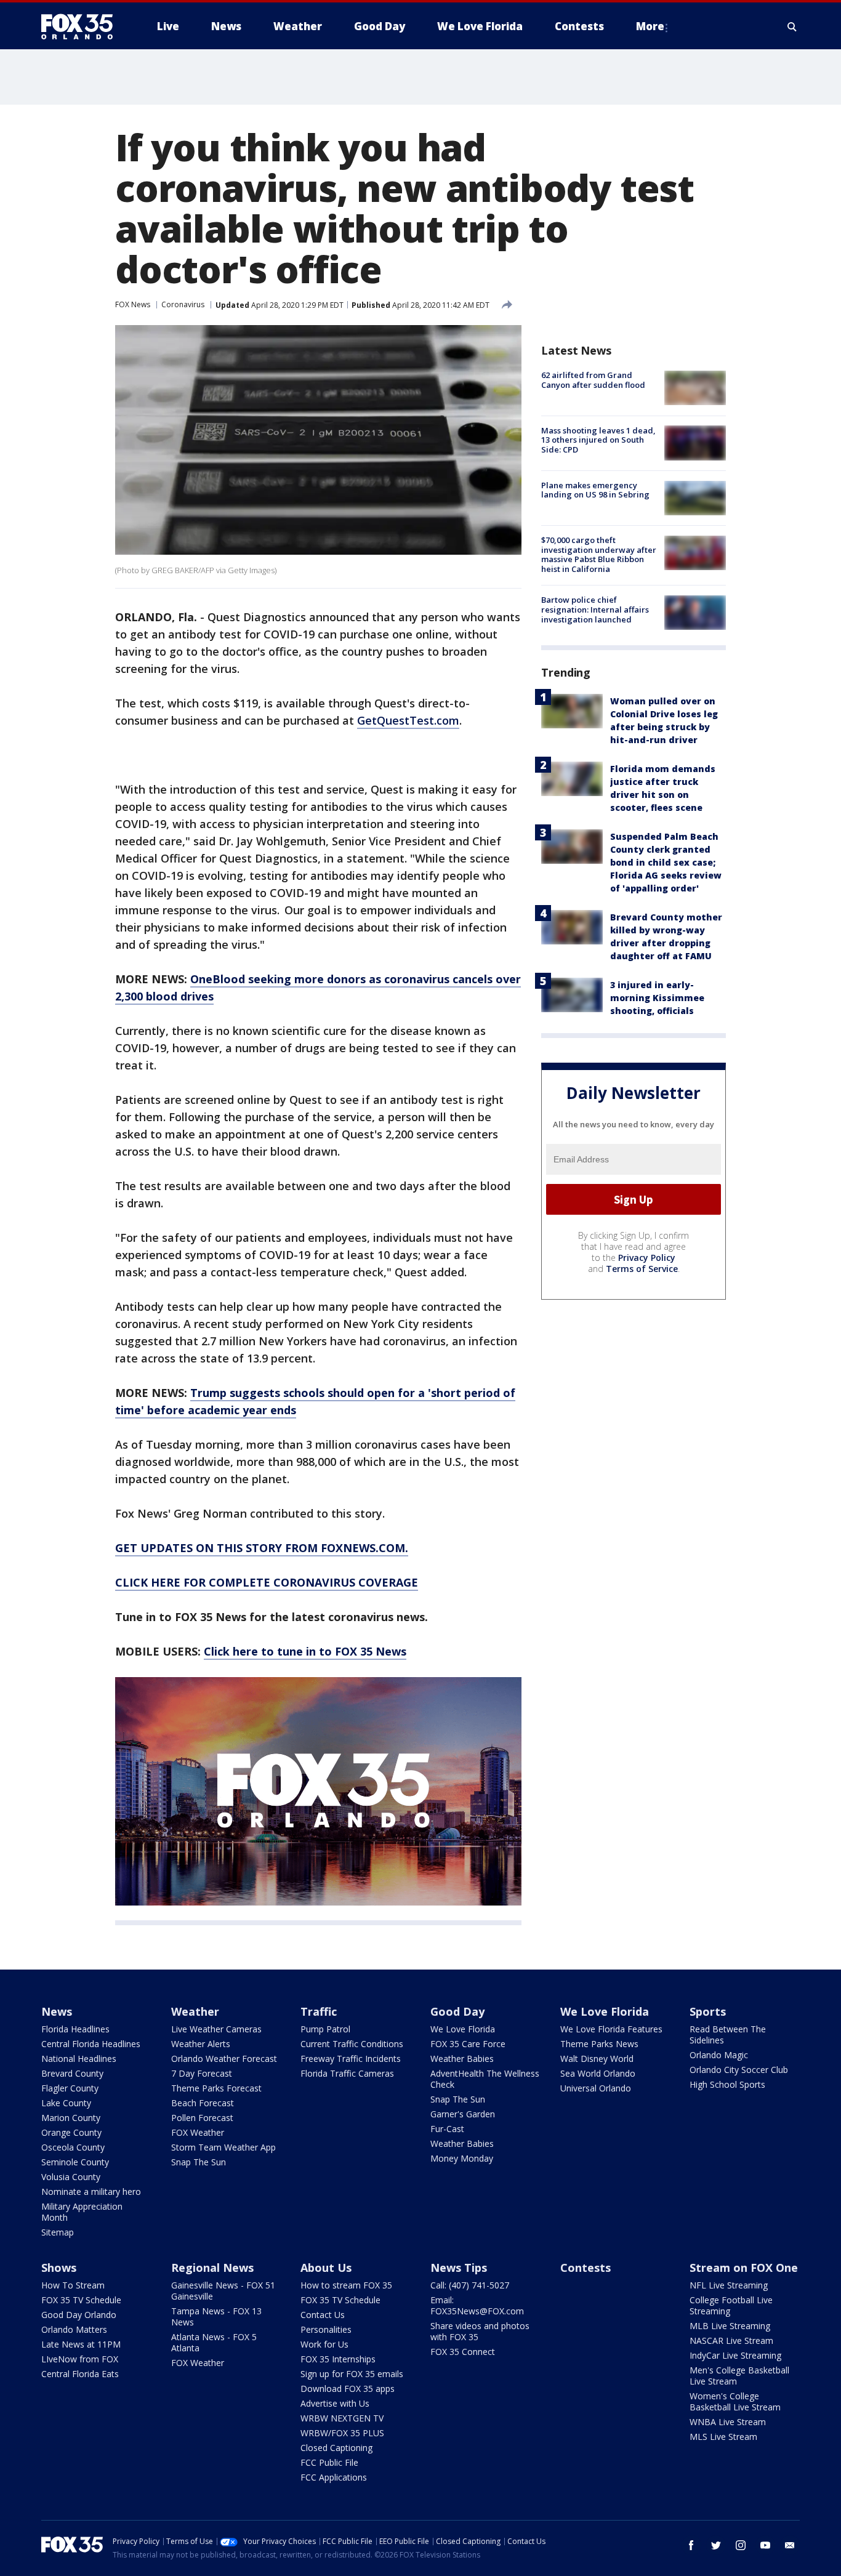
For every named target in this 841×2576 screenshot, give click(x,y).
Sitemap (58, 2232)
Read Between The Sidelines (728, 2035)
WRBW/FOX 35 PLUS (342, 2433)
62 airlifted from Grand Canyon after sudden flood (593, 380)
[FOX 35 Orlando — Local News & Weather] (82, 26)
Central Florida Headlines (91, 2044)
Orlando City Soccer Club (739, 2070)
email (790, 2545)
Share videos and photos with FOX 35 (480, 2331)
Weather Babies (462, 2059)
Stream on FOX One (744, 2268)
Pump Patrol (325, 2029)
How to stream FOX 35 (346, 2285)
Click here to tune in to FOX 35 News (305, 1651)
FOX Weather (198, 2132)
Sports (708, 2011)
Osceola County (73, 2147)
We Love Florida (463, 2029)
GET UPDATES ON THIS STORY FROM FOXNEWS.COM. (262, 1548)
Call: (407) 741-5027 (470, 2285)
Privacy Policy (647, 1258)
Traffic (319, 2011)
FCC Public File (329, 2462)
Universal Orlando (596, 2088)
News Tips (459, 2268)
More (650, 26)
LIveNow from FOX (80, 2359)
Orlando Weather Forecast (224, 2059)
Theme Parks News (599, 2044)
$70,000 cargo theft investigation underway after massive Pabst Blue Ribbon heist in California (599, 554)
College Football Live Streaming (731, 2305)
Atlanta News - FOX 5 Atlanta (214, 2342)
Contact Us (323, 2315)
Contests (585, 2268)
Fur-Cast (447, 2129)
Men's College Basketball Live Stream (739, 2376)
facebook (691, 2545)
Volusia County (71, 2177)
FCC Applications (334, 2477)
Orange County (71, 2132)
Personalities (326, 2329)
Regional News (212, 2268)
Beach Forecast (203, 2103)
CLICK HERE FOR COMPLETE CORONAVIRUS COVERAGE (267, 1582)
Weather (195, 2011)
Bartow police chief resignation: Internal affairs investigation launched (595, 609)
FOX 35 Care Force (468, 2044)
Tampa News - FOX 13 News (216, 2316)
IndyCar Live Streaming (735, 2355)
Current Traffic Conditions (352, 2044)
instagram (741, 2545)
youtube (765, 2545)
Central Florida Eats (80, 2374)
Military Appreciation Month (82, 2212)
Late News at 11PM (81, 2344)
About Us (326, 2268)
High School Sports (727, 2084)
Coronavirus (183, 304)
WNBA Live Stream (728, 2422)
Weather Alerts (201, 2044)
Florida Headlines (75, 2029)
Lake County (66, 2103)
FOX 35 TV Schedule (81, 2300)
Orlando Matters (74, 2329)
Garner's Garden (463, 2114)
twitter (716, 2545)
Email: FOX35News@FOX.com (477, 2305)
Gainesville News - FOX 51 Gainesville (223, 2291)
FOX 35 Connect (463, 2352)
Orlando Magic (719, 2055)
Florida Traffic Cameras (347, 2073)
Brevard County (72, 2073)
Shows (59, 2268)
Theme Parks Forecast (216, 2088)
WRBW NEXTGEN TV (342, 2418)
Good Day (457, 2011)
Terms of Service (642, 1269)
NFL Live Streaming (729, 2285)
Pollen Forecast (202, 2118)
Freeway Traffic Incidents (351, 2059)
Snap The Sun (199, 2162)
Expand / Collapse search (792, 26)
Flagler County (70, 2088)
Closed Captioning (336, 2448)
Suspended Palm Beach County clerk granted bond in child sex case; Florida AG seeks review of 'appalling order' (666, 862)
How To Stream (73, 2285)
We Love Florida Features (611, 2029)
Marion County (71, 2118)
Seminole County (75, 2162)
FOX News (133, 304)
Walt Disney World (597, 2059)
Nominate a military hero (91, 2192)
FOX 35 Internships (338, 2359)
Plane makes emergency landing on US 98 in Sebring (595, 490)
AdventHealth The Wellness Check (485, 2079)
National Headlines (79, 2059)
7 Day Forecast (202, 2073)
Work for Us (324, 2344)
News (57, 2011)
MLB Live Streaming (730, 2326)
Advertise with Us (335, 2403)
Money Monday (462, 2158)
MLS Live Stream (723, 2437)
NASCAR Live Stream (731, 2341)
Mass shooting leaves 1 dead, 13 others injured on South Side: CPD (598, 439)
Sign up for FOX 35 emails (352, 2374)
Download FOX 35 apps (348, 2389)
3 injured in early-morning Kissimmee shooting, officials (657, 997)
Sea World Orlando (598, 2073)
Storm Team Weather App (223, 2147)
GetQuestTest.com (408, 720)
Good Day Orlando (79, 2315)
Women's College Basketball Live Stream (735, 2401)
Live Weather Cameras (216, 2029)
